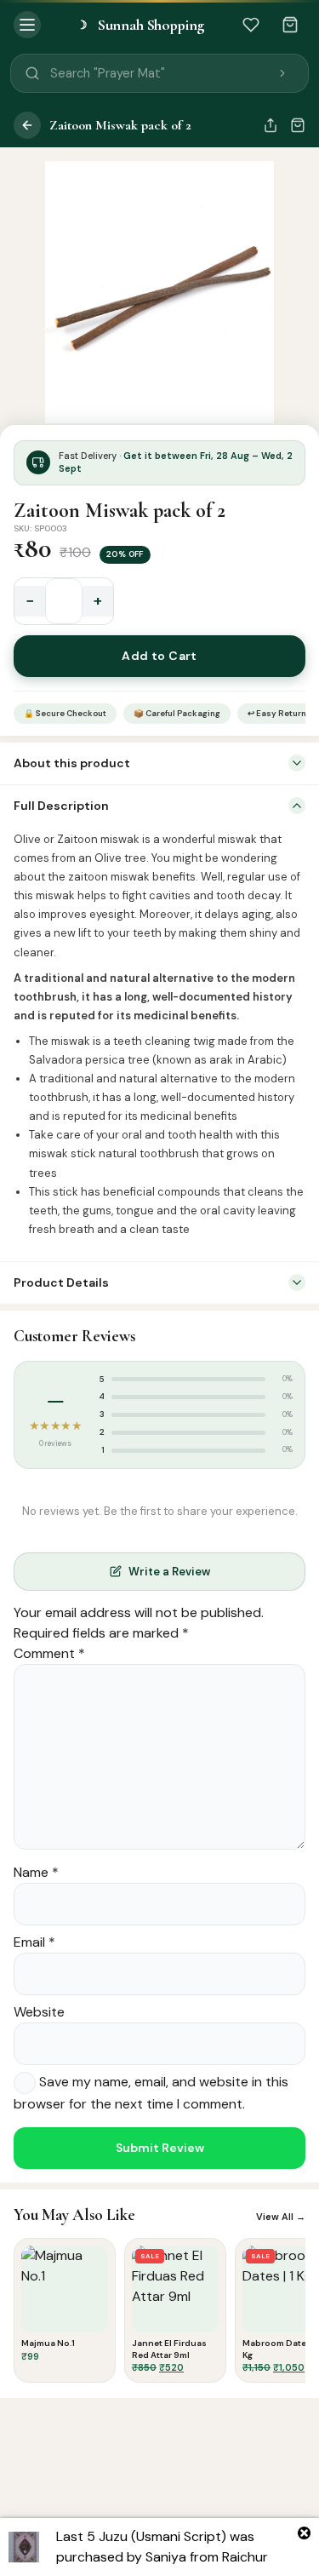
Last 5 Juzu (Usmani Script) (141, 2536)
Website (39, 2012)
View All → (281, 2217)
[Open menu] (27, 25)
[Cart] (290, 25)
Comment (49, 1653)
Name (36, 1872)
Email (34, 1942)
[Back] (27, 125)
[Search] (282, 73)
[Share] (271, 125)
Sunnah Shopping (140, 25)
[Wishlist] (251, 25)
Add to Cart (159, 656)
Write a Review (169, 1572)
